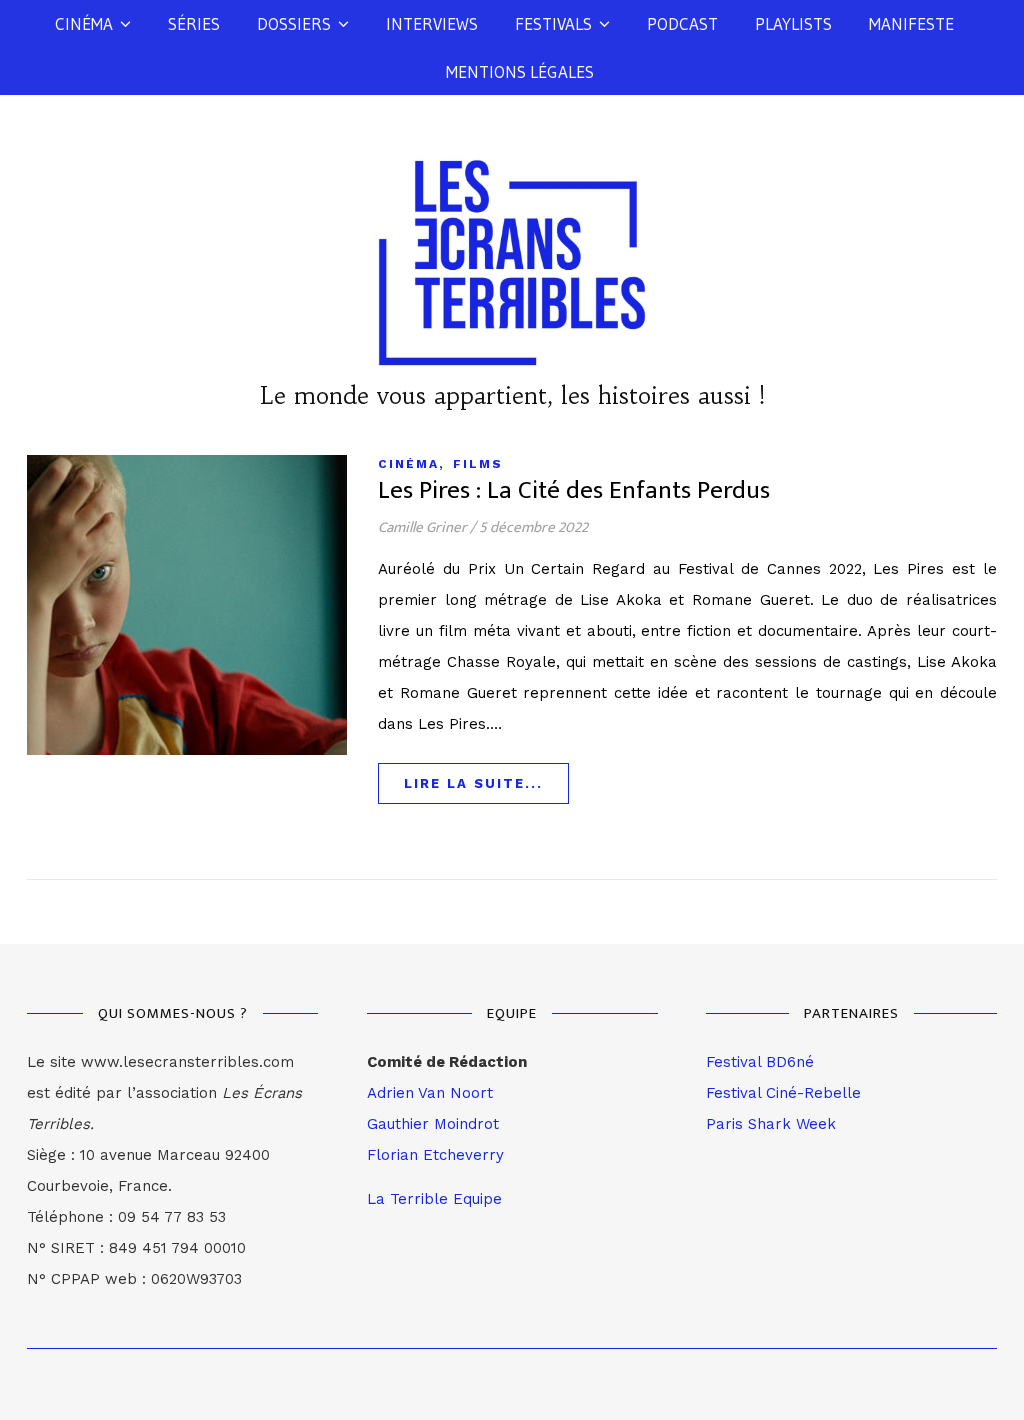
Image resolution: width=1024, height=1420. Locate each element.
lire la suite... (473, 783)
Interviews (432, 23)
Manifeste (911, 23)
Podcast (682, 23)
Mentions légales (520, 71)
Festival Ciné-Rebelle (783, 1093)
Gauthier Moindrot (433, 1124)
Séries (194, 23)
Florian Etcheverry (435, 1155)
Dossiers (294, 23)
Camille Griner (422, 527)
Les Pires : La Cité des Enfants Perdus (574, 490)
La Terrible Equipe (434, 1199)
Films (478, 464)
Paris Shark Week (771, 1124)
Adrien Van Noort (430, 1093)
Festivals (553, 23)
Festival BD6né (760, 1062)
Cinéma (84, 23)
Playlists (793, 23)
